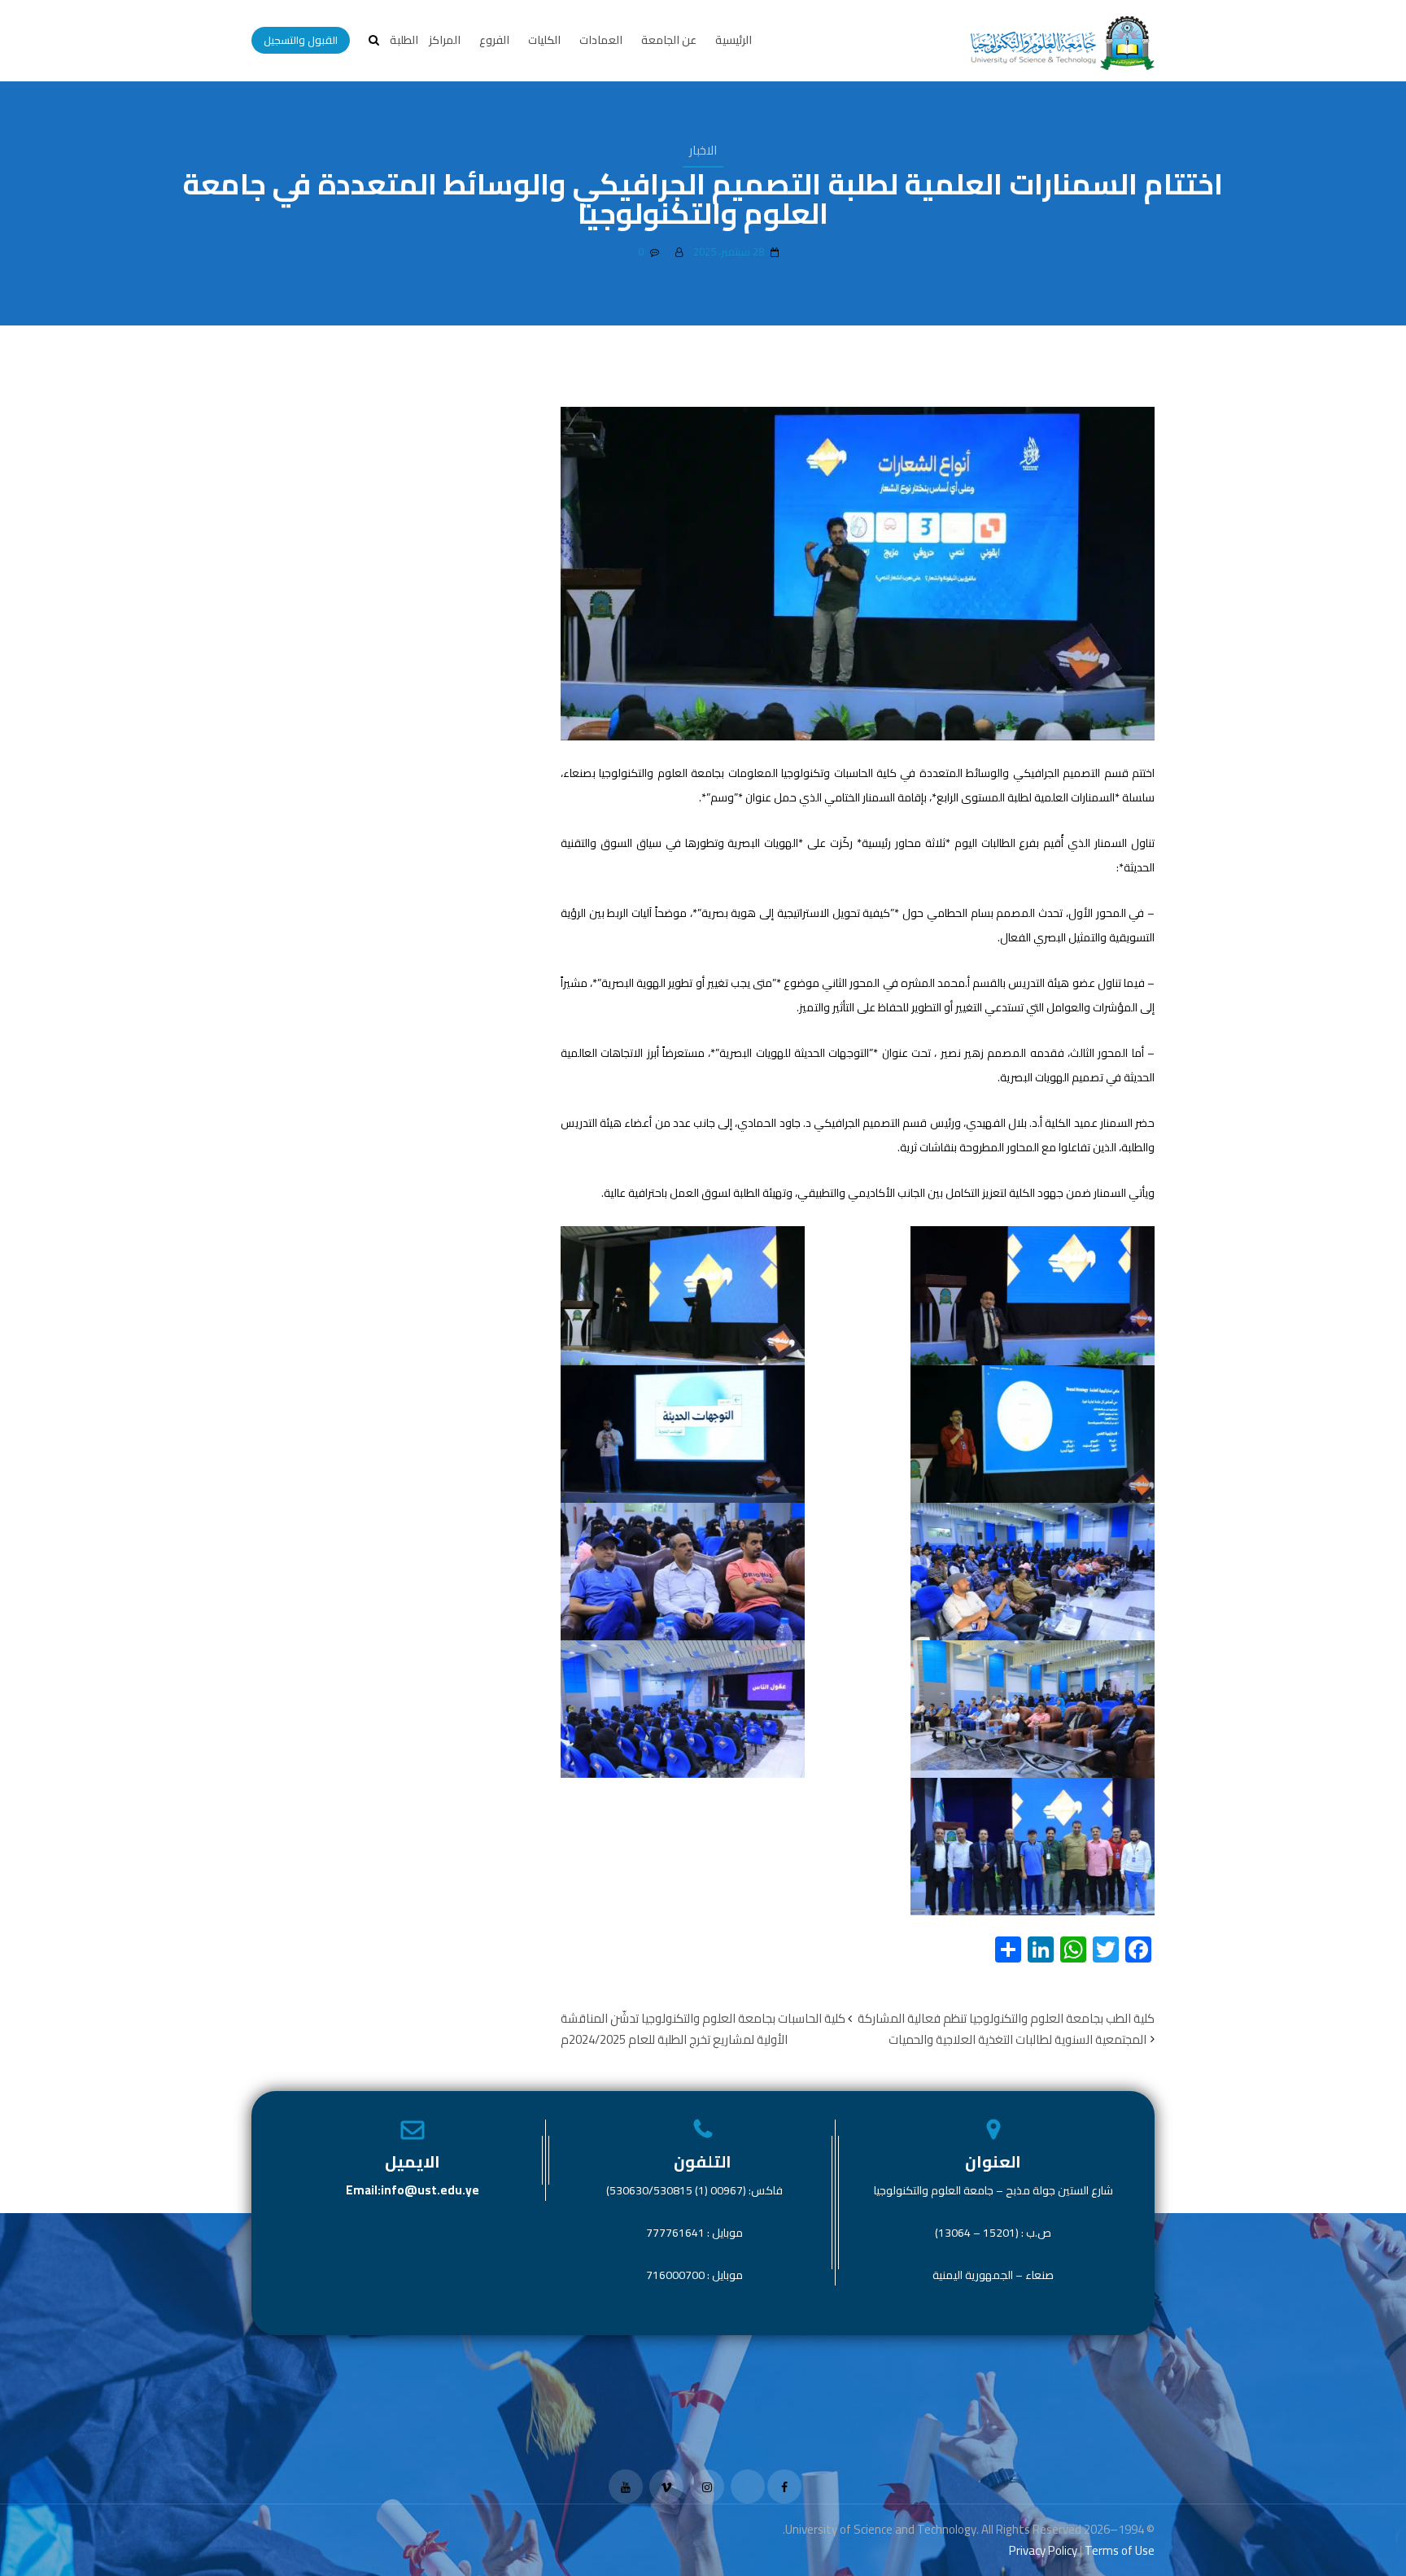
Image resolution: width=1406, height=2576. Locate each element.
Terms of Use (1120, 2550)
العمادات (601, 40)
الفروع (494, 40)
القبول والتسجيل (301, 40)
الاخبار (703, 150)
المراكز (445, 40)
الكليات (544, 40)
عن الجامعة (669, 40)
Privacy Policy (1043, 2550)
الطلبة (404, 40)
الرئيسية (734, 40)
